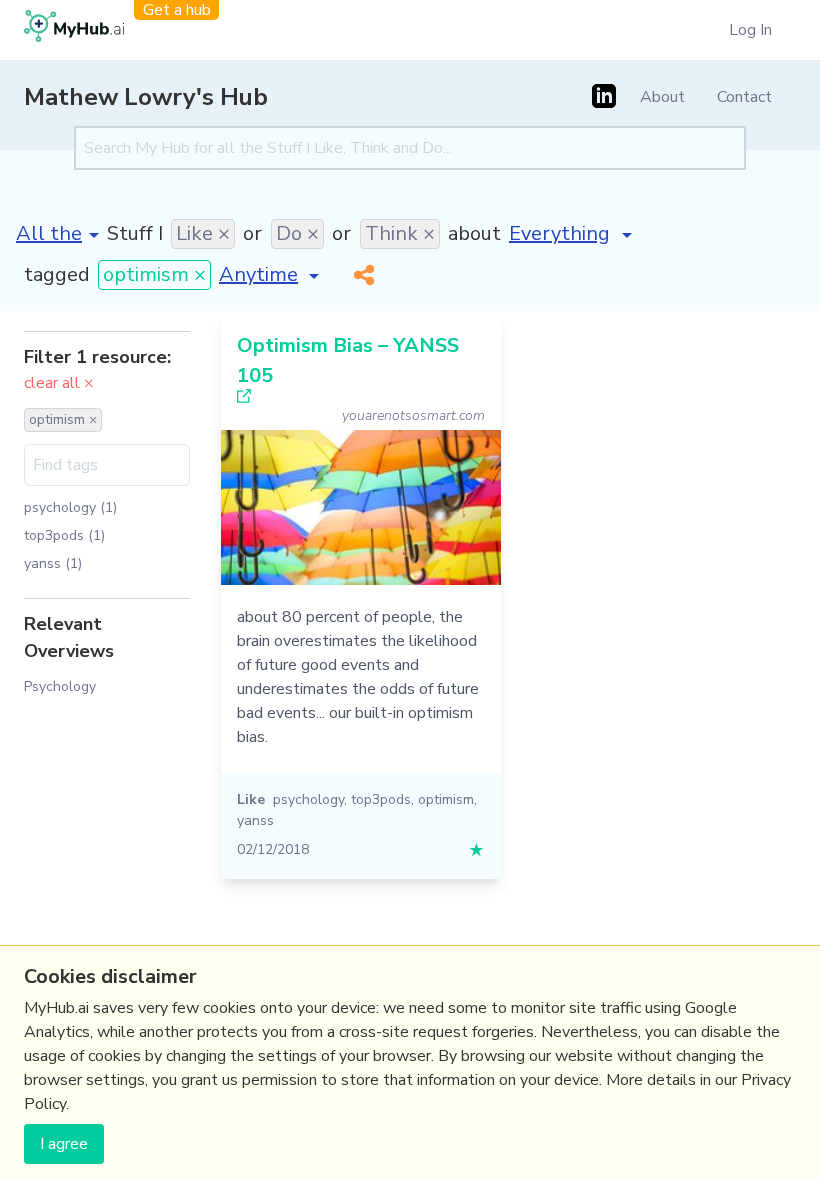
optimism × (154, 274)
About (662, 97)
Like (251, 799)
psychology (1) (70, 507)
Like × (203, 233)
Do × (297, 233)
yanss (255, 820)
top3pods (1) (64, 535)
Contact (744, 97)
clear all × (59, 383)
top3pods (381, 799)
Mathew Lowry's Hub (146, 97)
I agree (64, 1144)
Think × (400, 233)
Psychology (60, 686)
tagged (57, 274)
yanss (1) (53, 563)
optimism (446, 799)
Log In (750, 30)
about (474, 233)
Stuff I (135, 233)
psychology (308, 799)
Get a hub (177, 10)
